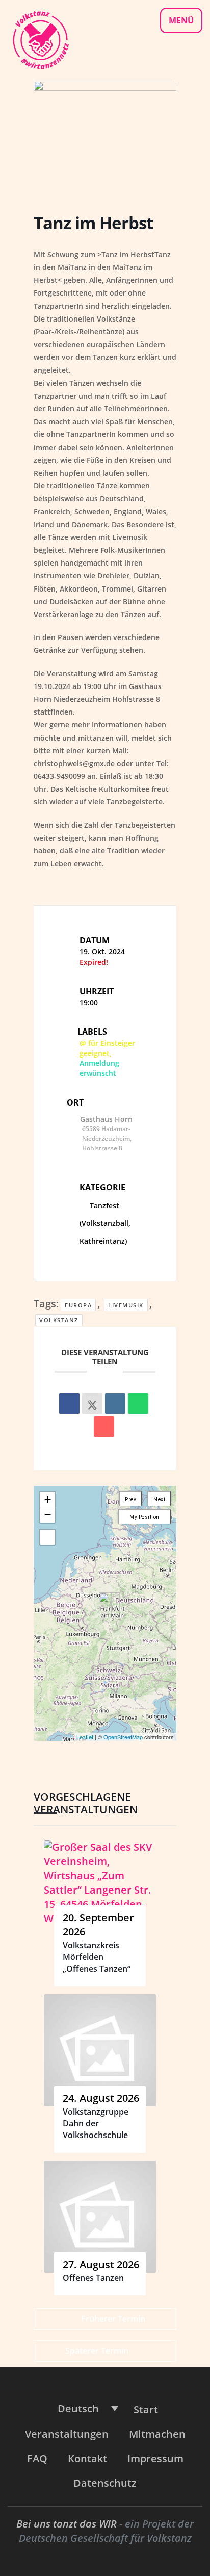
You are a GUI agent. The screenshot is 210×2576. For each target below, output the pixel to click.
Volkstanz (59, 1320)
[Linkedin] (115, 1404)
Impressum (155, 2458)
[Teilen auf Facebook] (69, 1404)
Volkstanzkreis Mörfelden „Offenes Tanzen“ (97, 1957)
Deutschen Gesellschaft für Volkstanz (105, 2538)
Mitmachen (157, 2434)
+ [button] (48, 1499)
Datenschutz (105, 2483)
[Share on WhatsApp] (138, 1404)
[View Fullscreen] (47, 1537)
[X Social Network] (92, 1404)
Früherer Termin (113, 2319)
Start (146, 2409)
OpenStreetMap (123, 1737)
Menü (181, 20)
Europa (78, 1305)
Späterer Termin (97, 2351)
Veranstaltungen (67, 2434)
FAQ (37, 2458)
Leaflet (85, 1737)
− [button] (48, 1515)
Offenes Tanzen (93, 2278)
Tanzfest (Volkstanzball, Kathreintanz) (105, 1223)
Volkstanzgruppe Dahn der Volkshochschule (96, 2124)
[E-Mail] (104, 1427)
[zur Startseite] (40, 39)
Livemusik (126, 1305)
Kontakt (87, 2458)
